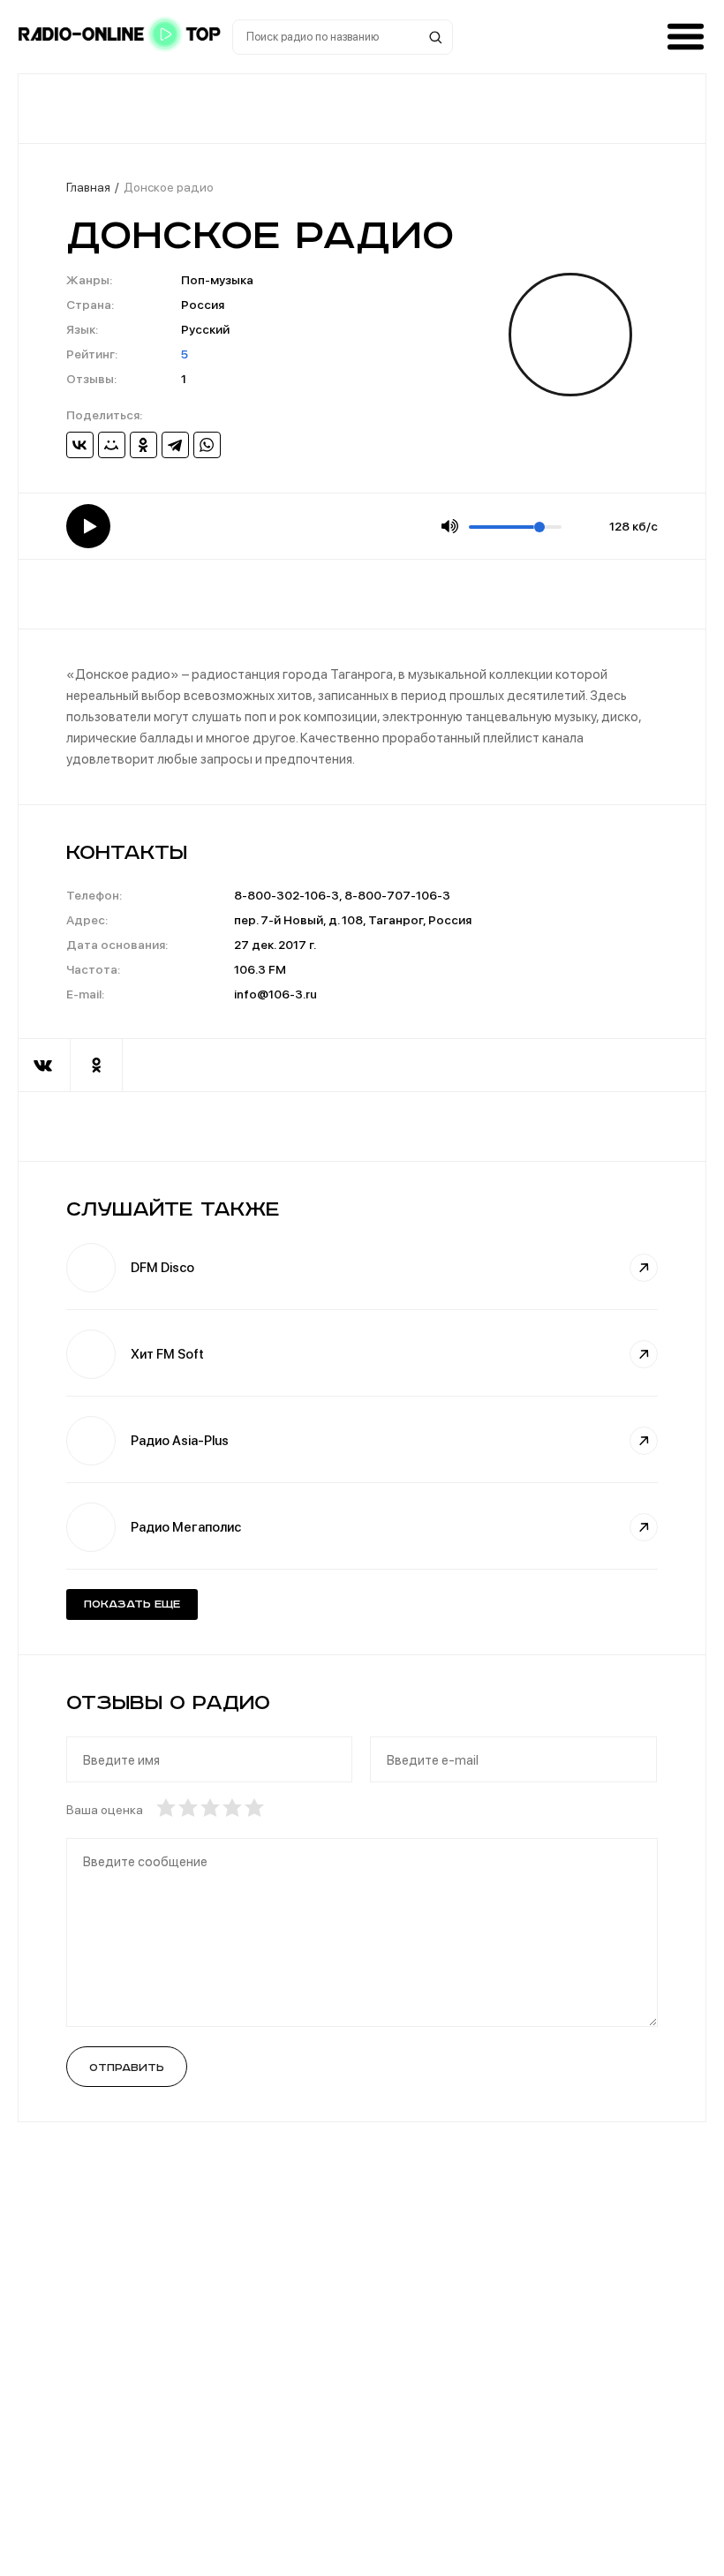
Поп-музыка (217, 280)
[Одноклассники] (143, 445)
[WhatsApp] (207, 445)
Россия (203, 305)
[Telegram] (175, 445)
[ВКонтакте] (80, 445)
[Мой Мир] (112, 445)
